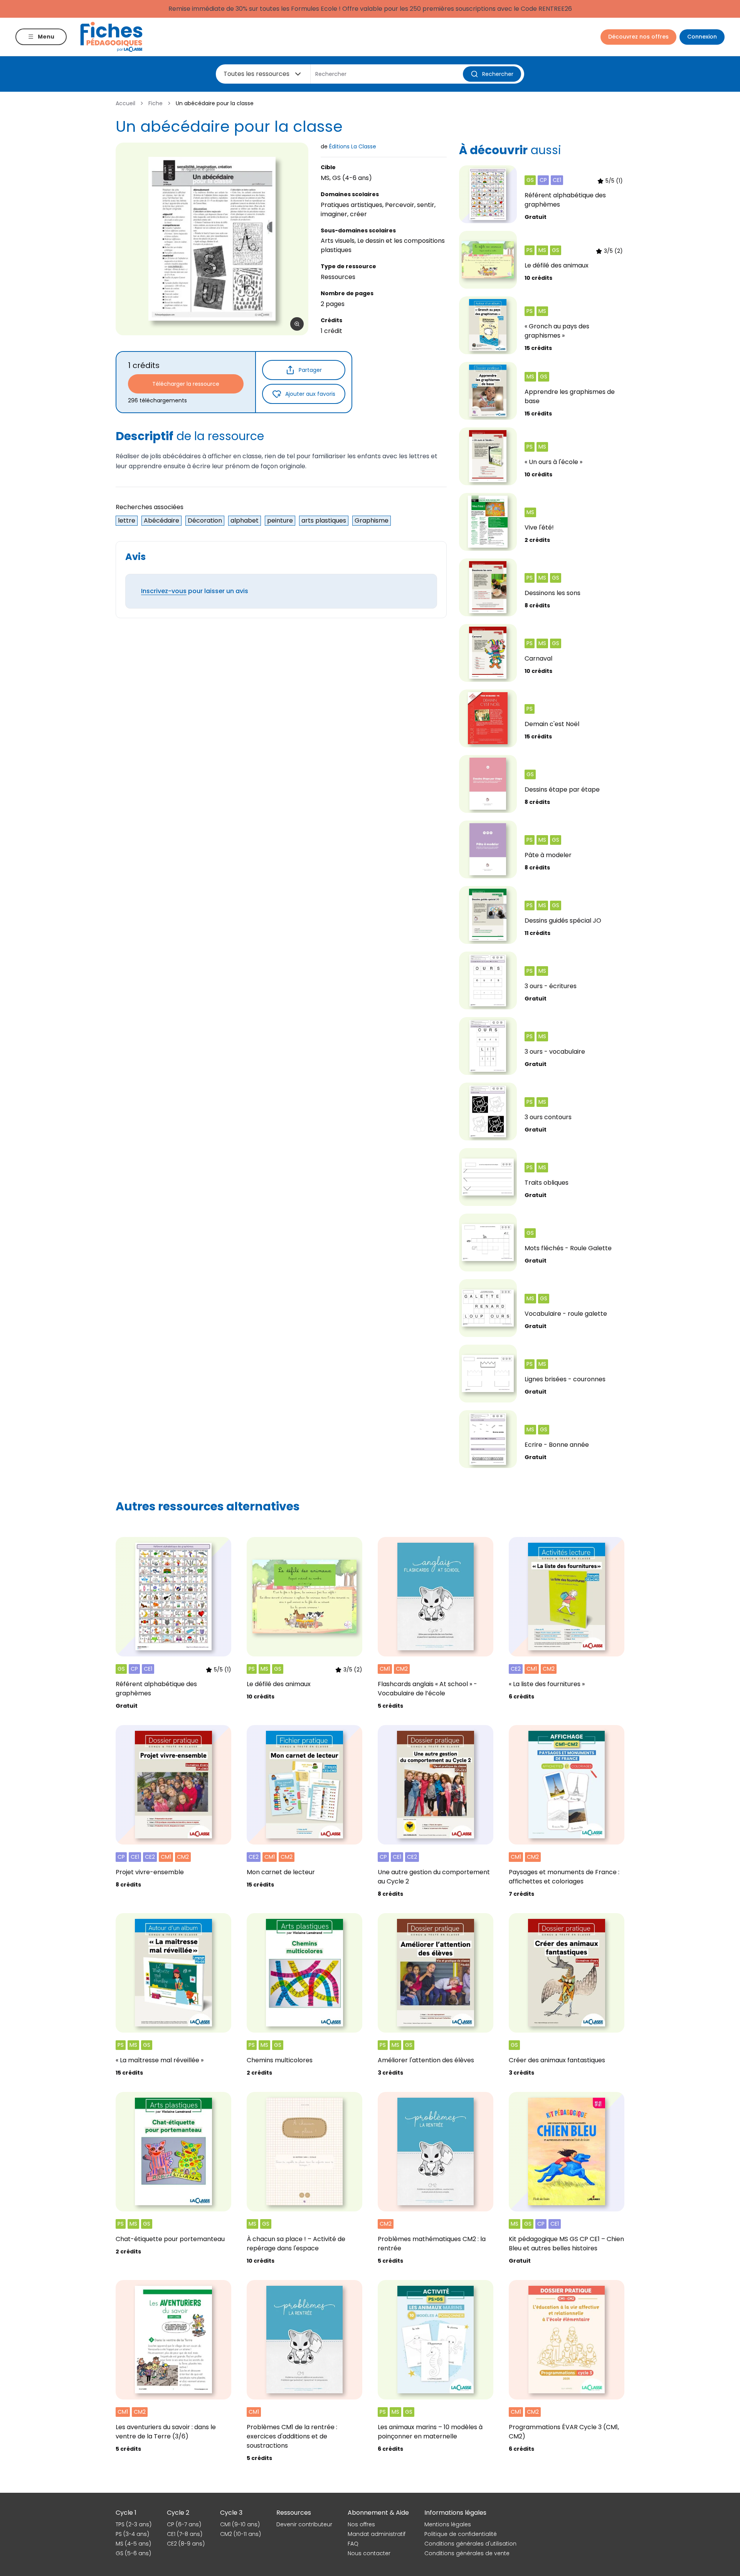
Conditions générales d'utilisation (470, 2544)
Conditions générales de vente (467, 2553)
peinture (280, 520)
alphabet (245, 520)
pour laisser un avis (195, 591)
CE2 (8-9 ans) (186, 2544)
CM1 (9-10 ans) (240, 2524)
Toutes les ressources (256, 74)
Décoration (205, 520)
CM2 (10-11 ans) (240, 2534)
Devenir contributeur (304, 2524)
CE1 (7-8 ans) (185, 2534)
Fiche (156, 103)
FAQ (353, 2544)
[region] (212, 239)
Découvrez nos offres (638, 37)
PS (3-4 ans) (132, 2534)
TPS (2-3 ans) (134, 2524)
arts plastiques (324, 520)
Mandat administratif (377, 2534)
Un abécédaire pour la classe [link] (215, 103)
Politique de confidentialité (461, 2534)
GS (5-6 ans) (133, 2553)
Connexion (702, 37)
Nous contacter (369, 2553)
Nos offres (361, 2524)
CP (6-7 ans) (184, 2524)
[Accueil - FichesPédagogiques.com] (111, 37)
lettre (127, 520)
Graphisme (372, 520)
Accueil (125, 103)
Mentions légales (448, 2524)
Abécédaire (161, 520)
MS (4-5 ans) (133, 2544)
